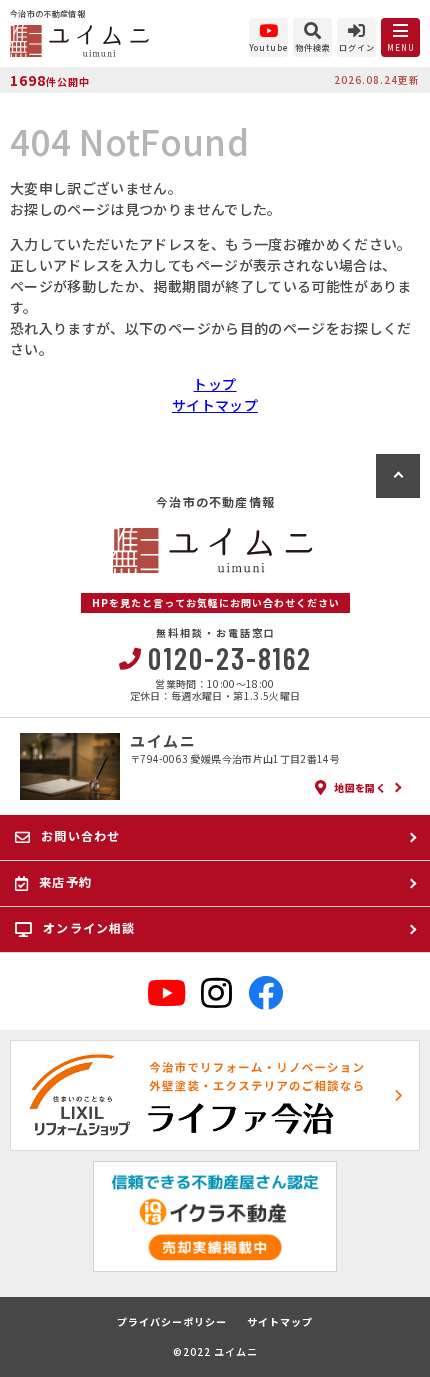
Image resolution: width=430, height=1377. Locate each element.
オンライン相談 (89, 927)
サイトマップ (215, 405)
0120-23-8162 (230, 658)
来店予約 (65, 881)
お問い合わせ (80, 835)
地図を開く (360, 787)
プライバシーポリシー (172, 1322)
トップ (214, 384)
